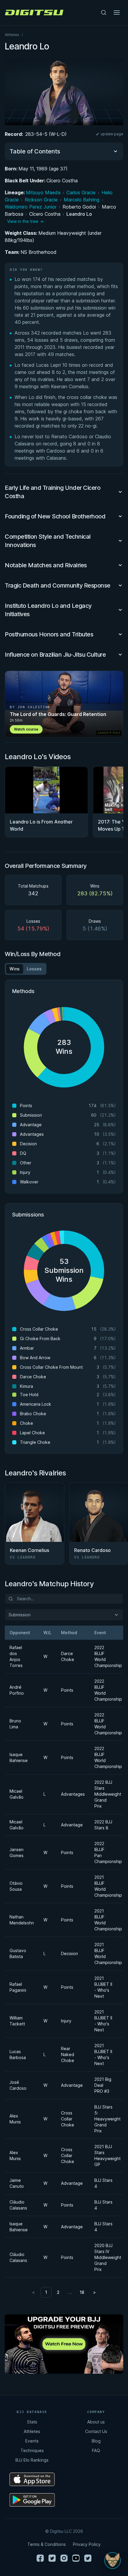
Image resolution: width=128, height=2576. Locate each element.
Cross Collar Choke (68, 2119)
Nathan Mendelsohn (19, 1920)
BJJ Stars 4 (103, 2183)
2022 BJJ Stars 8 (103, 1825)
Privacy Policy (87, 2544)
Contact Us (96, 2431)
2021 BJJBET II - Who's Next (103, 1987)
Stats (32, 2422)
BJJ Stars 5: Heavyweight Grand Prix (106, 2119)
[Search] (104, 13)
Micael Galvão (17, 1794)
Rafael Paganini (18, 1987)
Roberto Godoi (79, 207)
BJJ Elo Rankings (32, 2460)
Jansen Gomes (17, 1852)
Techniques (32, 2450)
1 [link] (46, 2292)
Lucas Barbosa (18, 2054)
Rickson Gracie (41, 200)
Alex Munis (15, 2119)
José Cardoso (18, 2085)
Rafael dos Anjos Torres (16, 1656)
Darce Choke (68, 1656)
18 (82, 2292)
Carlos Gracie (81, 192)
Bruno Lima (15, 1724)
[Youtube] (76, 2558)
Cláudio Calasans (18, 2205)
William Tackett (17, 2021)
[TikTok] (88, 2558)
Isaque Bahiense (19, 1757)
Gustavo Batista (18, 1953)
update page (112, 134)
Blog (96, 2441)
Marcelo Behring (82, 200)
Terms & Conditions (47, 2544)
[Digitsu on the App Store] (32, 2479)
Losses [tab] (34, 969)
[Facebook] (40, 2558)
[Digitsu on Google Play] (32, 2500)
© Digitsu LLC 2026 (64, 2531)
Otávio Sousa (16, 1886)
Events (32, 2441)
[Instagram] (64, 2558)
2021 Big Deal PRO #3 (103, 2085)
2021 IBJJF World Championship (106, 1886)
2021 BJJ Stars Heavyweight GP (106, 2155)
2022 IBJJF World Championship (106, 1656)
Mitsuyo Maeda (43, 192)
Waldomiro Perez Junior (31, 207)
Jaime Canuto (17, 2183)
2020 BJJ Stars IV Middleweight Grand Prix (106, 2257)
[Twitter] (52, 2558)
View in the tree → (25, 221)
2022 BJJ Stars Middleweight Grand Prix (106, 1794)
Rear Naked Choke (68, 2054)
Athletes (12, 35)
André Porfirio (17, 1690)
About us (96, 2422)
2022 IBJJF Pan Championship (106, 1852)
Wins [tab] (15, 969)
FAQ (96, 2450)
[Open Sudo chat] (113, 2561)
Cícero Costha (62, 181)
